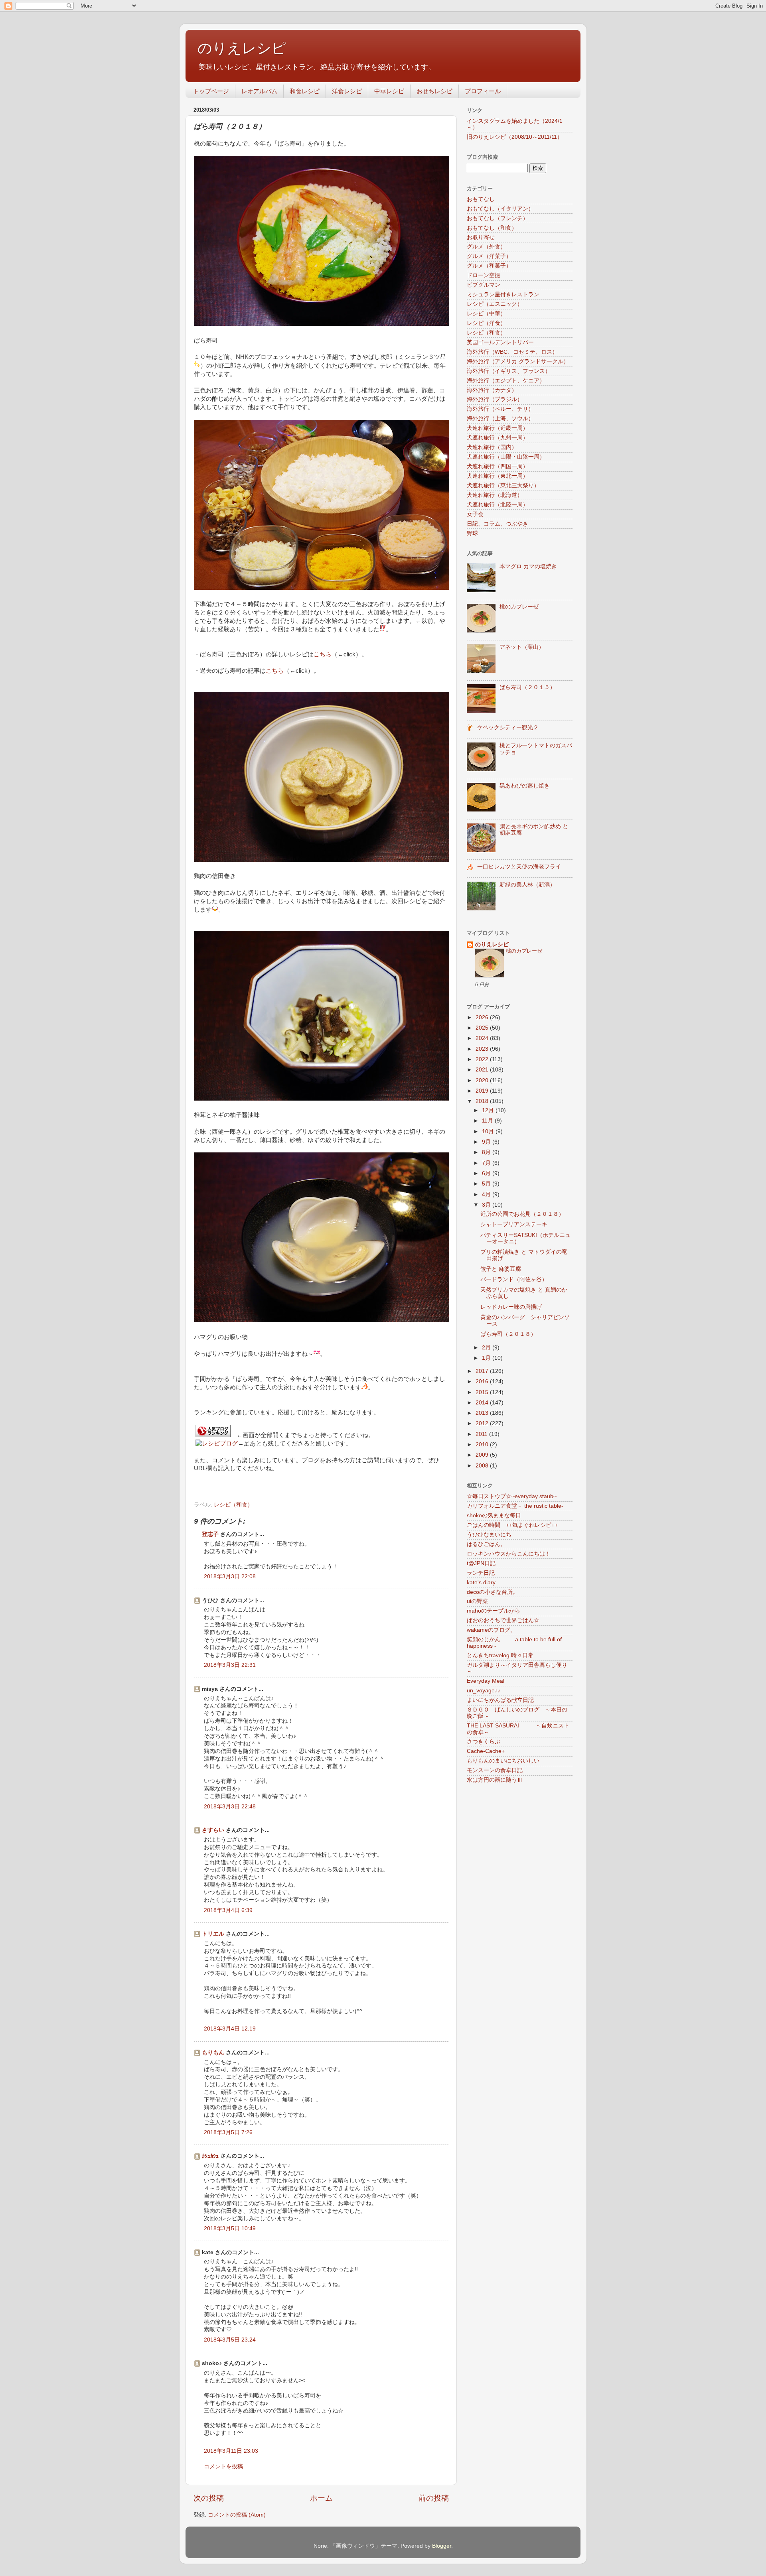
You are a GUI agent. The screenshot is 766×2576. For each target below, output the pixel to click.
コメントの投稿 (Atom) (237, 2515)
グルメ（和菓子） (489, 266)
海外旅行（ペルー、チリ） (500, 409)
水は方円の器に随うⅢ (495, 1780)
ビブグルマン (484, 285)
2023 (483, 1049)
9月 (487, 1142)
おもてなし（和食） (492, 228)
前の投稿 (434, 2498)
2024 (483, 1038)
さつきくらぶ (484, 1742)
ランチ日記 (481, 1573)
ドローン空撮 (484, 275)
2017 (483, 1371)
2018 (483, 1101)
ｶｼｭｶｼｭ (210, 2156)
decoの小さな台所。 (493, 1592)
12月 (489, 1110)
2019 (483, 1091)
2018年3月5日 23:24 (230, 2340)
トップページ (211, 91)
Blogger (442, 2546)
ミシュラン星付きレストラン (503, 294)
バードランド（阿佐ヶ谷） (514, 1279)
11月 (488, 1121)
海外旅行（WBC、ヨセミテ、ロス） (512, 352)
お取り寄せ (481, 237)
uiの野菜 (477, 1601)
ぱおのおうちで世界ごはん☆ (503, 1620)
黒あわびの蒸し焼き (525, 786)
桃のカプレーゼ (519, 607)
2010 (483, 1445)
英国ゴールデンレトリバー (500, 342)
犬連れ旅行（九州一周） (498, 438)
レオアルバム (259, 91)
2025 (483, 1028)
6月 (487, 1173)
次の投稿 (209, 2498)
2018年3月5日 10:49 (230, 2228)
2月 (487, 1348)
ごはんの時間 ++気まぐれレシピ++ (512, 1525)
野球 (472, 533)
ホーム (321, 2498)
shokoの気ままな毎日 (494, 1515)
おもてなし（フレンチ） (498, 218)
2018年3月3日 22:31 (230, 1665)
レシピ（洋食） (486, 323)
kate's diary (481, 1582)
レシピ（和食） (233, 1505)
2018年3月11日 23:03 (231, 2451)
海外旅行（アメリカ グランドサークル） (518, 361)
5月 (487, 1184)
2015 (483, 1392)
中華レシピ (389, 91)
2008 (483, 1466)
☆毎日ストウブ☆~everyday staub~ (512, 1496)
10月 (489, 1131)
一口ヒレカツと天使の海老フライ (519, 867)
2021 (483, 1070)
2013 (483, 1413)
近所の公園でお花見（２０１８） (522, 1214)
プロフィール (483, 91)
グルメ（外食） (486, 247)
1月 (487, 1358)
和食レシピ (305, 91)
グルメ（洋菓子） (489, 256)
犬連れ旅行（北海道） (495, 495)
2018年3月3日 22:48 (230, 1807)
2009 (483, 1455)
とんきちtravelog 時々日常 (500, 1655)
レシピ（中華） (486, 314)
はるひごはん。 (486, 1544)
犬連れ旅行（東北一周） (498, 476)
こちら (323, 654)
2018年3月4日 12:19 (230, 2029)
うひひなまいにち (489, 1535)
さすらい (213, 1830)
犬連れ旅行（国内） (492, 447)
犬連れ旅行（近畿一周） (498, 428)
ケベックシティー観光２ (508, 728)
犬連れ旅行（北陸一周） (498, 505)
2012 (483, 1423)
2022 (483, 1059)
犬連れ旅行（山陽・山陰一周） (506, 457)
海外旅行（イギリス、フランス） (509, 371)
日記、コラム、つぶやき (498, 524)
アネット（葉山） (522, 647)
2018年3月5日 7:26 (228, 2132)
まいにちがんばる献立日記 (500, 1700)
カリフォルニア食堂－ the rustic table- (515, 1506)
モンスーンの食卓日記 (495, 1770)
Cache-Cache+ (486, 1751)
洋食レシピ (347, 91)
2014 (483, 1403)
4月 (487, 1194)
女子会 (475, 514)
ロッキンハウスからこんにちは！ (509, 1554)
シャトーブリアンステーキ (514, 1224)
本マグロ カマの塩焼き (528, 566)
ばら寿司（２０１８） (508, 1334)
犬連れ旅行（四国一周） (498, 466)
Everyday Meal (486, 1681)
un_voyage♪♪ (484, 1691)
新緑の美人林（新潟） (527, 885)
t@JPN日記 (481, 1563)
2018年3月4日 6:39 (228, 1910)
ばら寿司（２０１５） (527, 687)
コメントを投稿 (223, 2467)
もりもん (213, 2053)
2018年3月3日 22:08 (230, 1577)
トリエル (213, 1934)
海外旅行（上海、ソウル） (500, 419)
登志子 (210, 1534)
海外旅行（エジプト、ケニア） (506, 381)
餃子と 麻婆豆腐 (501, 1269)
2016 (483, 1382)
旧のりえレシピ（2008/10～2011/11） (515, 137)
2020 (483, 1080)
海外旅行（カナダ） (492, 390)
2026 (483, 1017)
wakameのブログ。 (491, 1630)
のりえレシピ (242, 48)
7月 (487, 1163)
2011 (482, 1434)
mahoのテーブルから (494, 1611)
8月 (487, 1152)
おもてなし (481, 199)
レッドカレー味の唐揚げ (511, 1307)
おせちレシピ (434, 91)
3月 (487, 1205)
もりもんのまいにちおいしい (503, 1761)
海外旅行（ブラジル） (495, 399)
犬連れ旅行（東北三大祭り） (503, 485)
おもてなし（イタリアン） (500, 209)
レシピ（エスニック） (495, 304)
